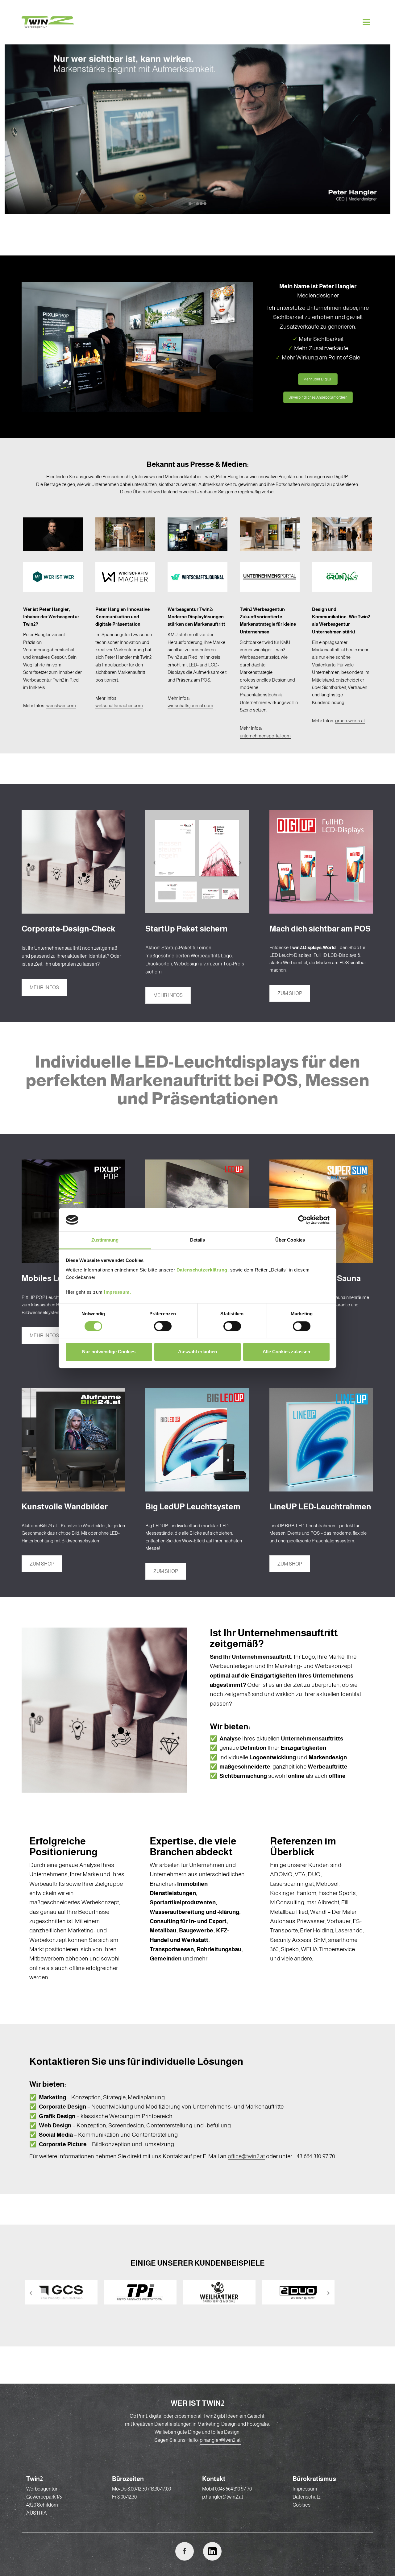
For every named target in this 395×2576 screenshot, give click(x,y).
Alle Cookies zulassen (286, 1352)
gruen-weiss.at (350, 721)
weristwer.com (61, 705)
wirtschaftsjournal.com (190, 705)
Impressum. (117, 1292)
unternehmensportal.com (265, 736)
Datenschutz (306, 2497)
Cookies (301, 2505)
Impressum (305, 2489)
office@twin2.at (246, 2156)
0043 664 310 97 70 (233, 2489)
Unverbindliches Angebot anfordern (318, 397)
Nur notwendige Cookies (109, 1352)
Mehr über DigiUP (318, 379)
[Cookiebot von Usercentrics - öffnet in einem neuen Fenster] (303, 1220)
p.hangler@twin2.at (220, 2440)
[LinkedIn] (212, 2551)
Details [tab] (198, 1240)
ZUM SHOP (290, 993)
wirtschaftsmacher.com (119, 705)
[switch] (163, 1326)
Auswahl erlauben (197, 1352)
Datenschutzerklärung (202, 1270)
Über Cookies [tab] (290, 1240)
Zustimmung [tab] (105, 1240)
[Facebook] (185, 2551)
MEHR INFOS (44, 987)
